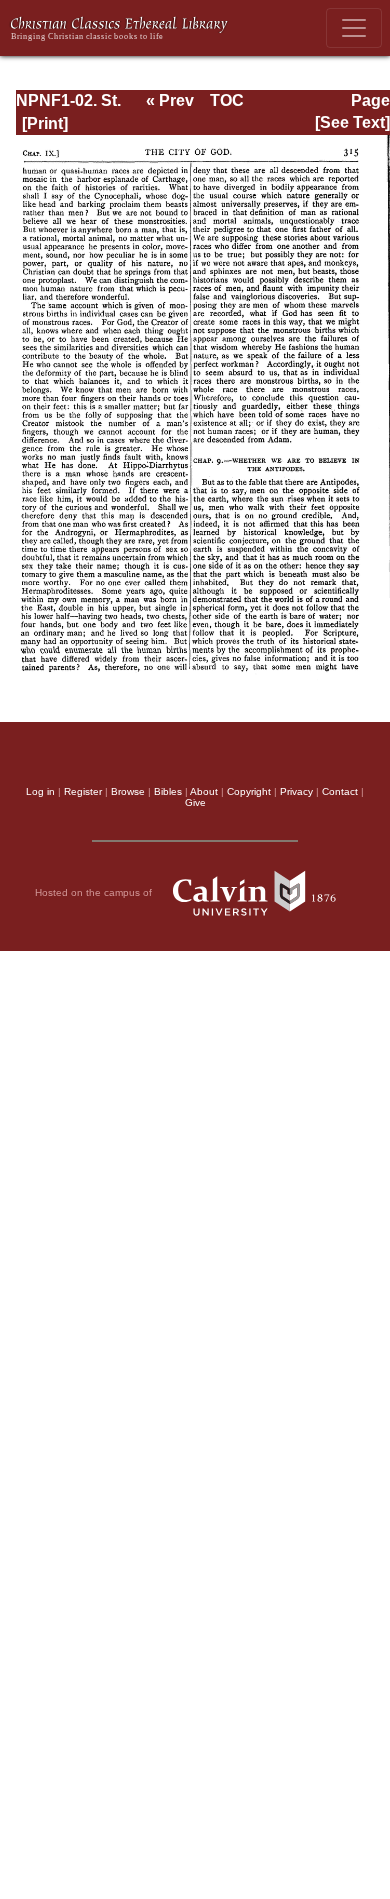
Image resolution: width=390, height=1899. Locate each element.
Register (83, 791)
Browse (128, 791)
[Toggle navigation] (354, 28)
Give (195, 802)
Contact (340, 791)
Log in (40, 791)
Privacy (296, 791)
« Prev (170, 100)
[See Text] (352, 122)
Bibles (168, 791)
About (204, 791)
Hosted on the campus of (95, 892)
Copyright (249, 791)
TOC (227, 100)
